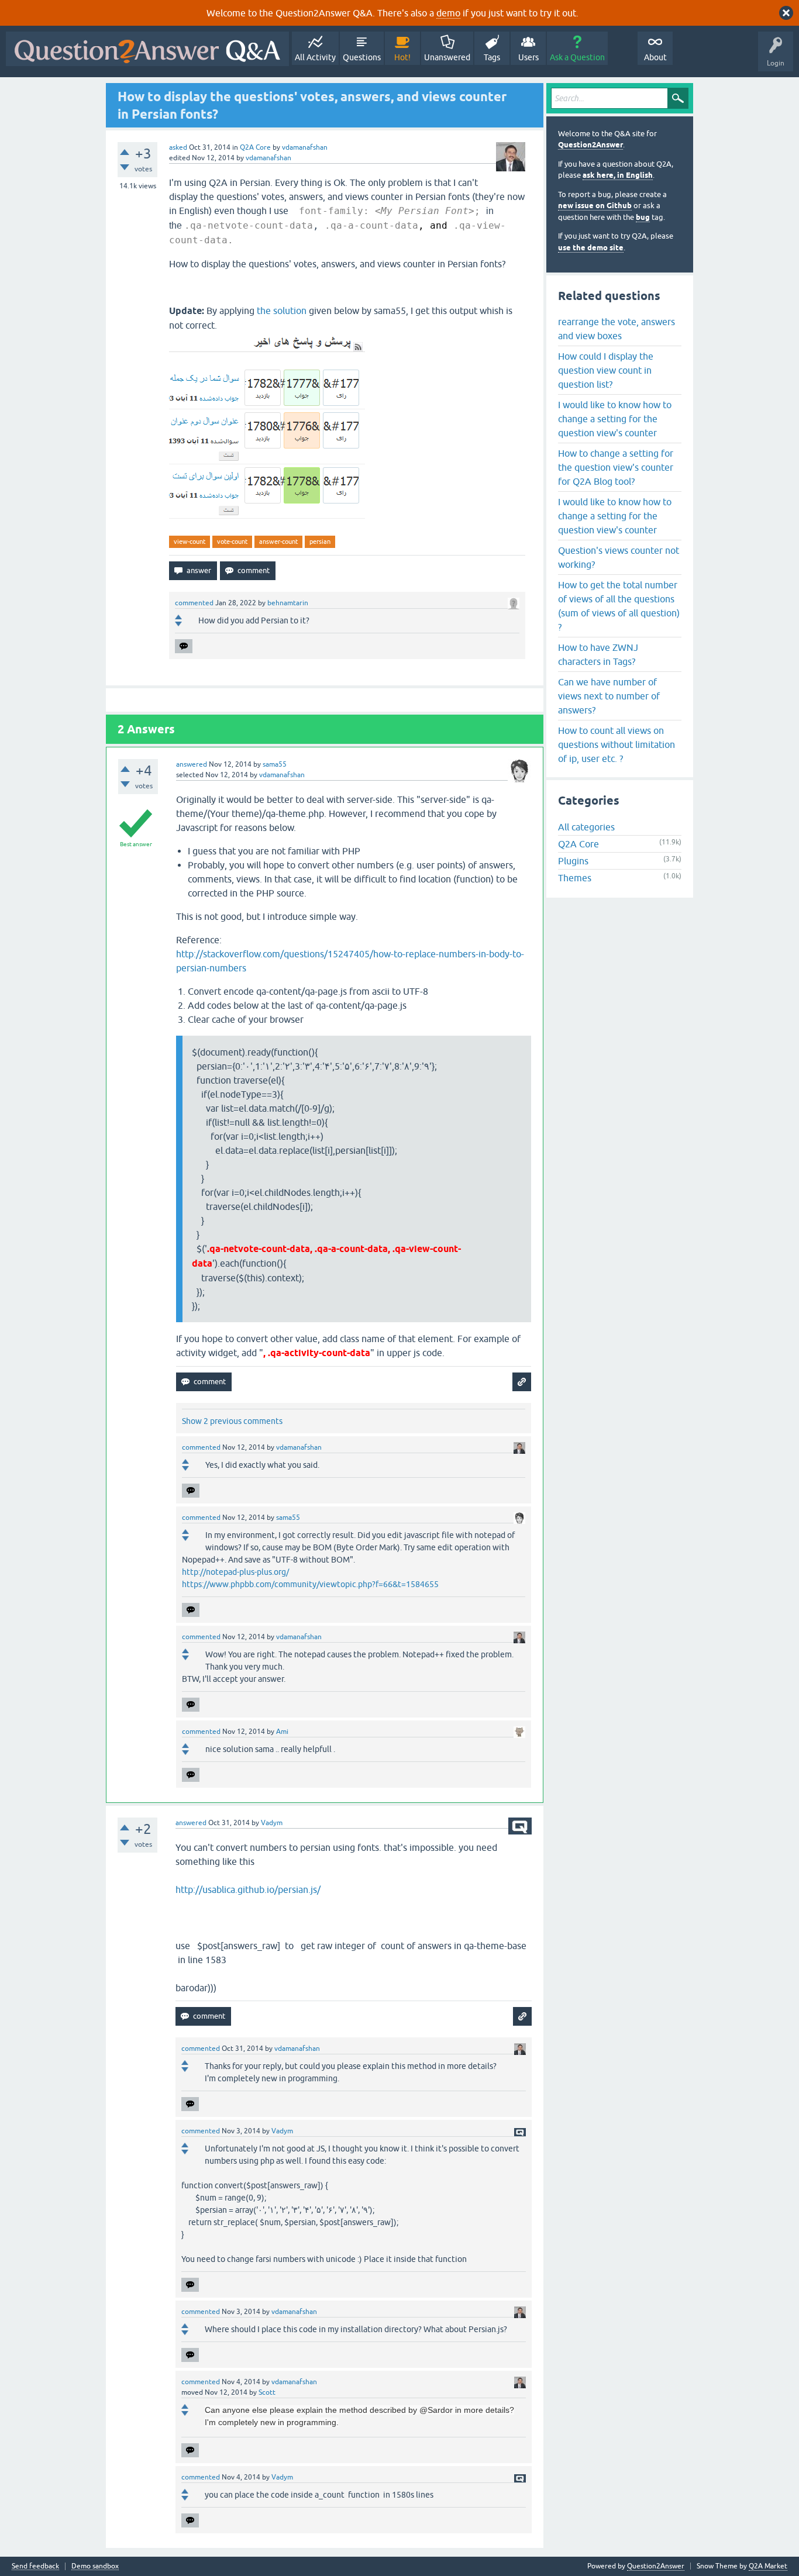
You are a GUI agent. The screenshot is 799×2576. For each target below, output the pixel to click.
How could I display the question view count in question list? (606, 370)
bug (643, 217)
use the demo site (591, 248)
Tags (492, 57)
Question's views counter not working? (619, 557)
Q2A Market (768, 2566)
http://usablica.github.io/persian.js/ (248, 1889)
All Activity (315, 57)
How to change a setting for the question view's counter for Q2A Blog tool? (616, 467)
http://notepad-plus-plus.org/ (235, 1572)
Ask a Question (577, 57)
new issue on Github (595, 206)
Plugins (573, 861)
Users (528, 57)
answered (192, 764)
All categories (586, 827)
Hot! (402, 57)
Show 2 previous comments (232, 1421)
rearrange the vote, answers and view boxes (617, 329)
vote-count (232, 542)
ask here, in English (618, 175)
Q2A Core (255, 147)
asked (178, 147)
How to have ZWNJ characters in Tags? (598, 654)
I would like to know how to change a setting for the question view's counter (615, 419)
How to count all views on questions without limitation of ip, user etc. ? (617, 744)
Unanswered (447, 57)
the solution (282, 311)
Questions (362, 57)
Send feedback (35, 2566)
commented (194, 603)
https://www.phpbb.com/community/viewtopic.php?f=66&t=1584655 (310, 1584)
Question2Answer (590, 145)
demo (448, 13)
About (655, 57)
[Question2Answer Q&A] (147, 49)
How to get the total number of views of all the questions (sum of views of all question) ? (619, 606)
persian (320, 542)
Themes (575, 878)
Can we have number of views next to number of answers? (609, 696)
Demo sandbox (95, 2566)
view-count (190, 542)
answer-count (278, 542)
